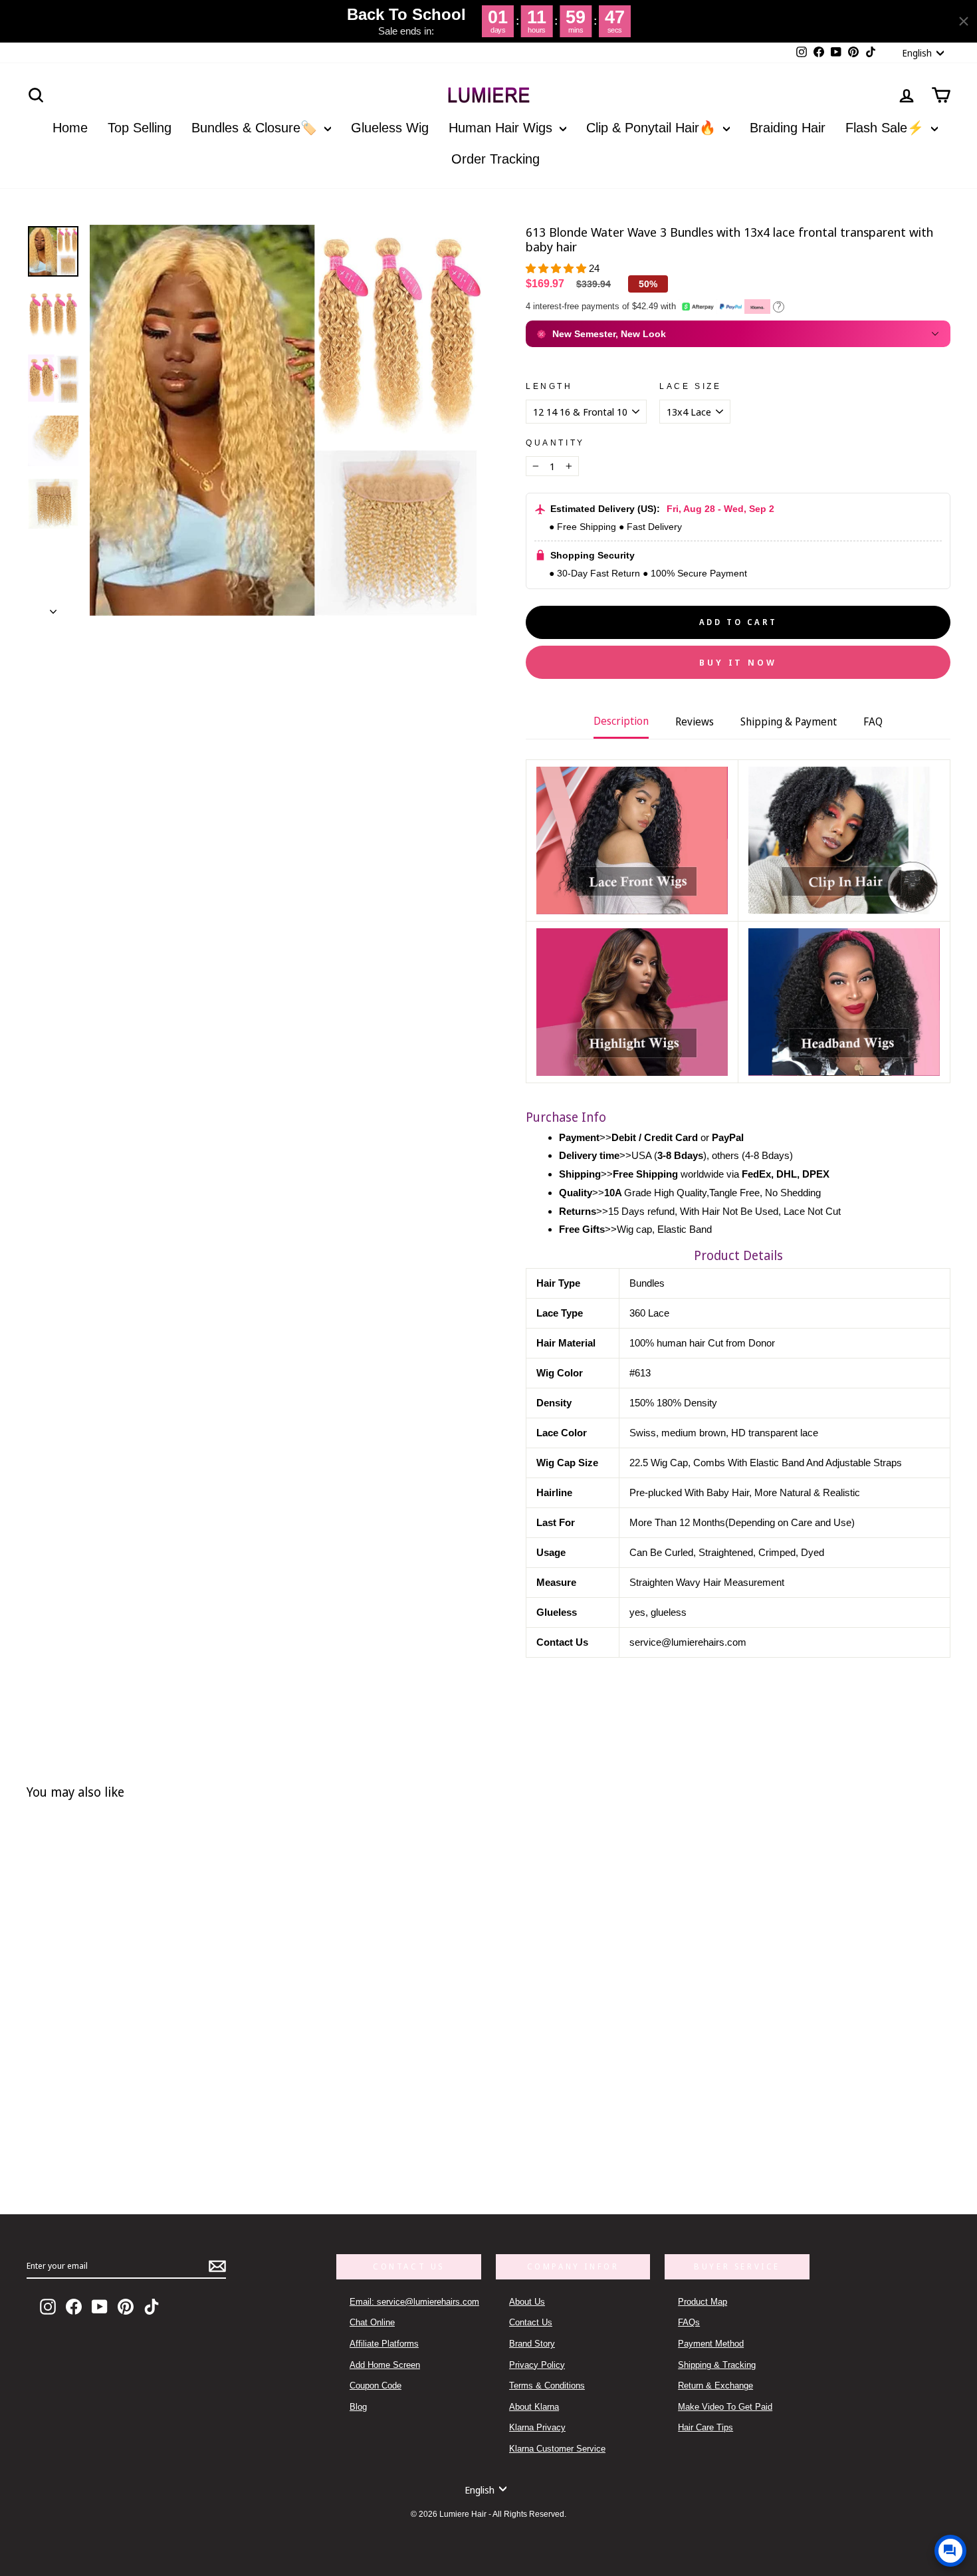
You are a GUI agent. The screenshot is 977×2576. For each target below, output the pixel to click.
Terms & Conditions (547, 2385)
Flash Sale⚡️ (887, 128)
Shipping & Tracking (717, 2365)
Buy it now (738, 662)
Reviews (695, 721)
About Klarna (534, 2407)
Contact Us (531, 2322)
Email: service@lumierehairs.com (414, 2302)
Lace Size (690, 386)
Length (549, 386)
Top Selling (140, 128)
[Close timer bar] (964, 21)
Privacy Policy (537, 2365)
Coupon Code (376, 2385)
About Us (527, 2302)
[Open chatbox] (950, 2551)
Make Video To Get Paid (725, 2407)
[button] (557, 268)
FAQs (689, 2322)
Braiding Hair (788, 128)
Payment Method (711, 2344)
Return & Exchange (715, 2385)
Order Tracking (495, 159)
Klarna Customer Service (557, 2449)
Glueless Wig (390, 128)
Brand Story (532, 2344)
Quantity (555, 443)
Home (70, 128)
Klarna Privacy (537, 2427)
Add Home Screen (385, 2365)
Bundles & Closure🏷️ (256, 128)
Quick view (229, 2122)
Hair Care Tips (706, 2427)
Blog (358, 2407)
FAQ (873, 721)
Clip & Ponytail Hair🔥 (653, 128)
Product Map (703, 2302)
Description (621, 721)
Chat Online (372, 2322)
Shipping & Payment (789, 721)
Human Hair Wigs (502, 128)
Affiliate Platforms (384, 2344)
